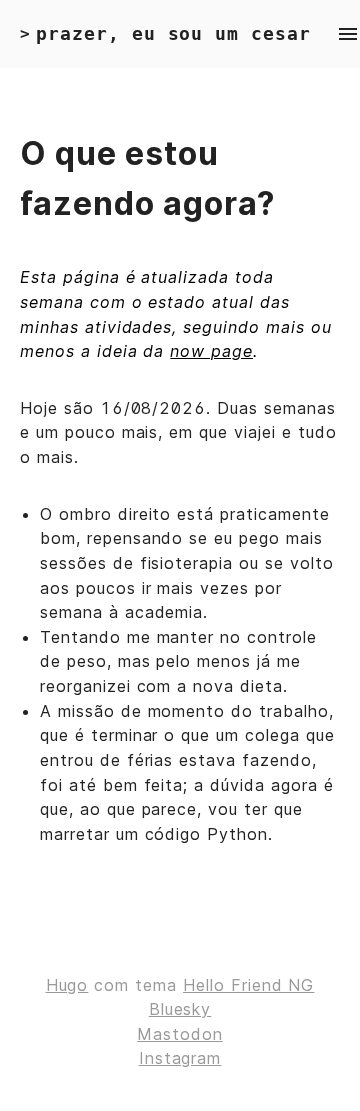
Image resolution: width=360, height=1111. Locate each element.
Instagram (180, 1058)
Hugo (67, 985)
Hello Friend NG (248, 985)
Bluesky (180, 1009)
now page (211, 351)
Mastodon (180, 1034)
